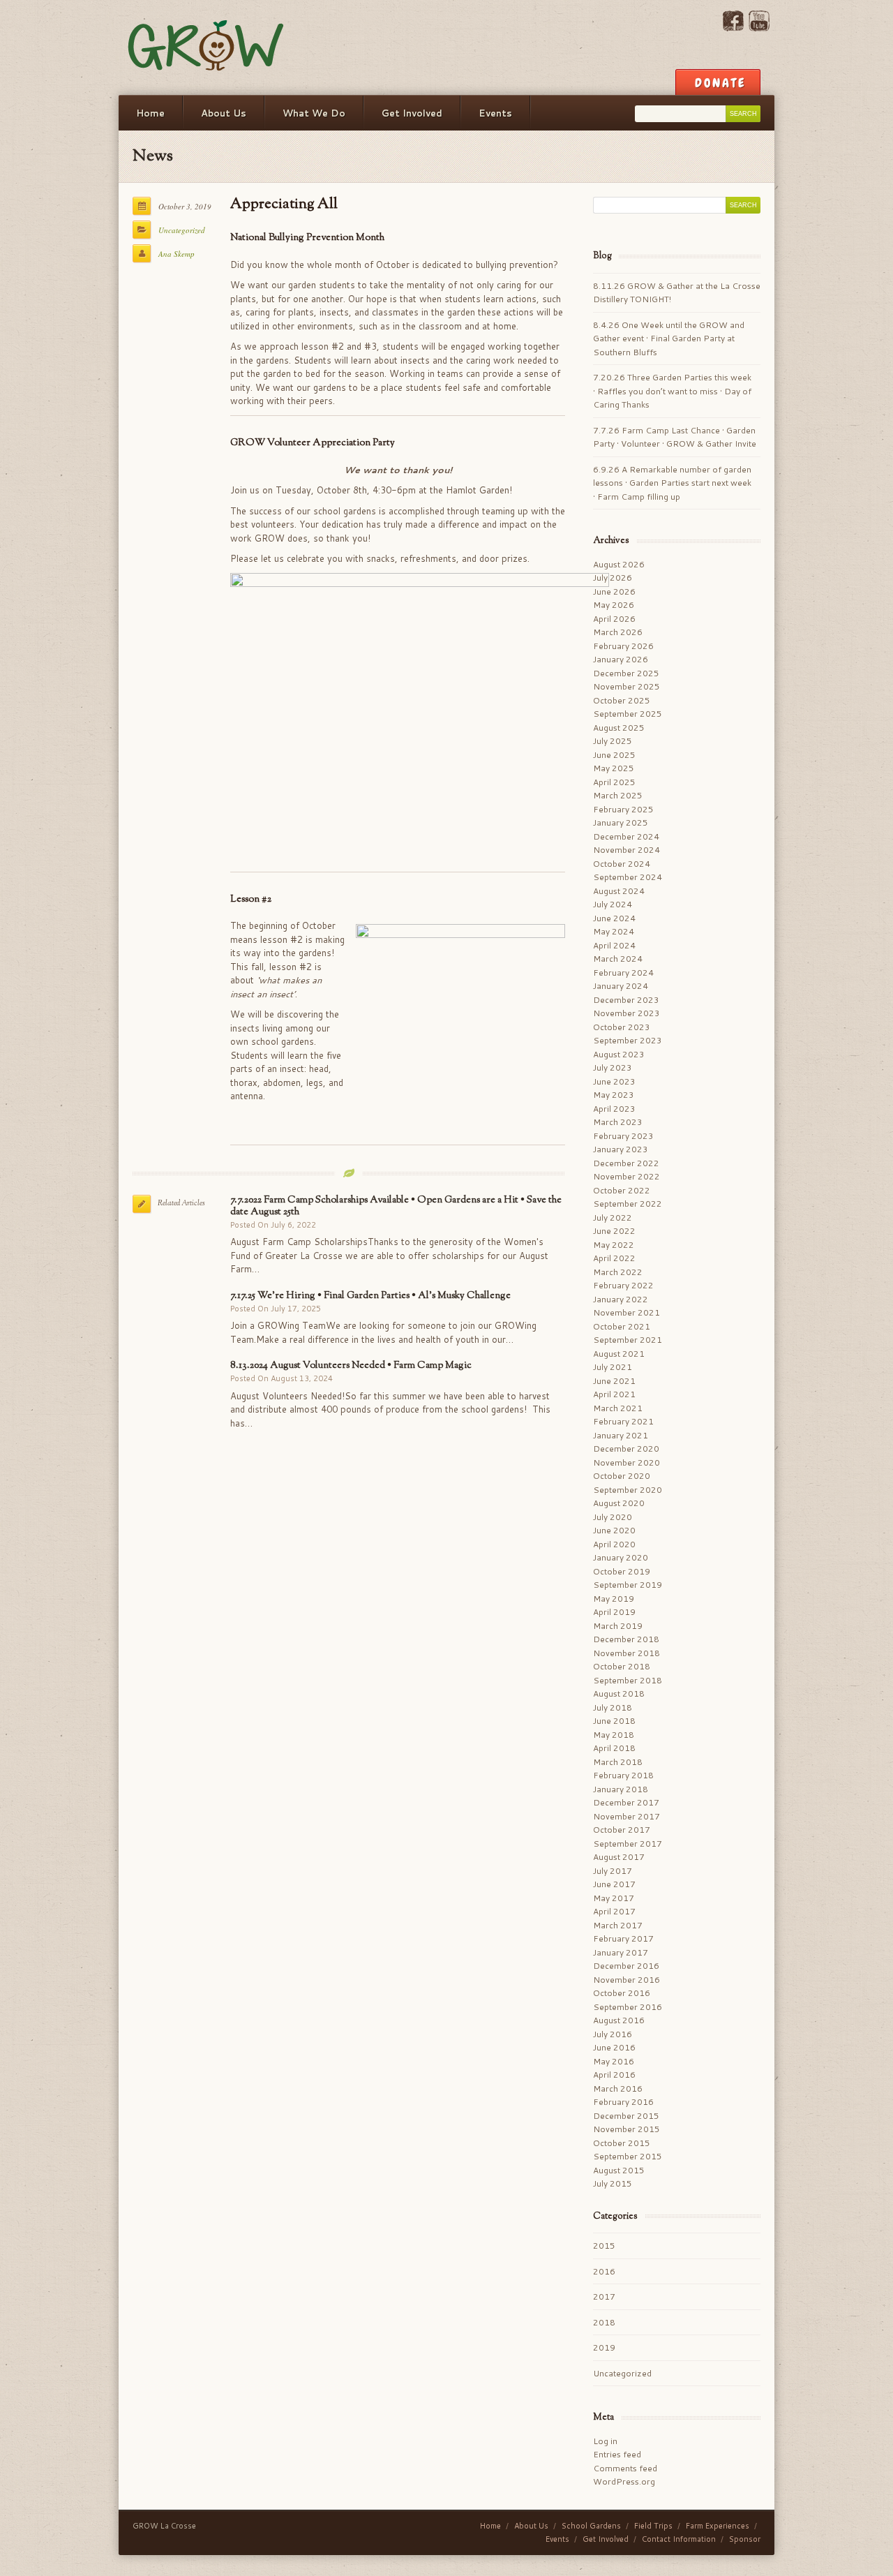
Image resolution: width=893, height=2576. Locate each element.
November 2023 (626, 1013)
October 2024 (622, 864)
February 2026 (623, 646)
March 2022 (618, 1272)
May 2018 (614, 1735)
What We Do (314, 113)
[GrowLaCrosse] (207, 47)
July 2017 (613, 1871)
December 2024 (626, 836)
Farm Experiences (718, 2526)
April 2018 (614, 1748)
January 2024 (621, 986)
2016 (604, 2271)
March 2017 (618, 1925)
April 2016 (614, 2075)
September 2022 (628, 1204)
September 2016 (628, 2007)
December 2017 (626, 1802)
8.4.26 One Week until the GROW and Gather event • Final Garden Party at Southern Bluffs (669, 338)
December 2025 (626, 673)
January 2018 (621, 1789)
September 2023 (628, 1040)
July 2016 (613, 2034)
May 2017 (614, 1898)
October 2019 (622, 1571)
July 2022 (613, 1218)
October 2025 (622, 700)
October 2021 (622, 1326)
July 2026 (613, 578)
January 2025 (621, 822)
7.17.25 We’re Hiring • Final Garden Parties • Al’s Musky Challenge (370, 1296)
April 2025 (614, 782)
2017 (604, 2296)
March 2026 (618, 632)
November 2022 (626, 1176)
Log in (605, 2441)
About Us (224, 113)
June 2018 (614, 1721)
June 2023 (614, 1081)
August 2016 (619, 2020)
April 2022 (614, 1258)
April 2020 (614, 1544)
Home (150, 113)
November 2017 (626, 1816)
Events (495, 113)
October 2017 (622, 1830)
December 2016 (626, 1966)
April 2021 (614, 1394)
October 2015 (622, 2143)
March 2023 (618, 1122)
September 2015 (628, 2156)
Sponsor (745, 2539)
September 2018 (628, 1680)
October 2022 (622, 1190)
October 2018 (622, 1666)
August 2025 (619, 728)
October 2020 (622, 1476)
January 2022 (621, 1299)
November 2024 (626, 850)
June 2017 (614, 1884)
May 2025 (614, 768)
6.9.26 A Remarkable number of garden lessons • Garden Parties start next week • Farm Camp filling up (672, 483)
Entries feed (617, 2454)
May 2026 (614, 605)
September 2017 (628, 1844)
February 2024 (623, 973)
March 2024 (618, 959)
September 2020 (628, 1490)
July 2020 (613, 1517)
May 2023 (614, 1095)
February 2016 (623, 2102)
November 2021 (626, 1312)
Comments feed (625, 2468)
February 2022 (623, 1285)
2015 (604, 2246)
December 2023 (626, 1000)
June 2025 (614, 755)
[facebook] (733, 28)
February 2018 (623, 1775)
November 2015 (626, 2129)
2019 (604, 2347)
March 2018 (618, 1762)
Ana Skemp (177, 254)
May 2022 (614, 1245)
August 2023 (619, 1054)
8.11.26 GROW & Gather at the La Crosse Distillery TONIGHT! (677, 293)
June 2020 (614, 1530)
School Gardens (591, 2526)
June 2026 (614, 591)
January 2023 (621, 1149)
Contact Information (679, 2539)
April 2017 (614, 1911)
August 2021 (619, 1354)
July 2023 (613, 1067)
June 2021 (614, 1381)
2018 (604, 2322)
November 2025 (626, 686)
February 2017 (623, 1938)
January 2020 (621, 1557)
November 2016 (626, 1980)
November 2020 (626, 1462)
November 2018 (626, 1653)
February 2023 (623, 1136)
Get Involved (412, 113)
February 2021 (623, 1421)
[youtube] (759, 28)
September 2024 (628, 877)
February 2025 (623, 809)
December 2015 (626, 2116)
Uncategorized (182, 230)
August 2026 (619, 564)
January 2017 (621, 1952)
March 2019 (618, 1626)
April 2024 (614, 945)
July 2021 (613, 1367)
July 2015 (613, 2183)
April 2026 (614, 619)
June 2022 (614, 1231)
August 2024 (619, 891)
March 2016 (618, 2089)
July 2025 (613, 741)
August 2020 (619, 1503)
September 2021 (628, 1340)
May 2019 (614, 1599)
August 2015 (619, 2170)
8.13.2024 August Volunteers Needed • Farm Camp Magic (351, 1365)
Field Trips (653, 2526)
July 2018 (613, 1707)
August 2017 (619, 1857)
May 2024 (614, 931)
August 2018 (619, 1693)
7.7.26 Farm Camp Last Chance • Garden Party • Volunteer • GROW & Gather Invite (675, 437)
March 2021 (618, 1408)
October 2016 (622, 1993)
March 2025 (618, 795)
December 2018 (626, 1639)
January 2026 (621, 659)
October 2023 (622, 1027)
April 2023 (614, 1109)
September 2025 (628, 714)
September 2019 (628, 1585)
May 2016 (614, 2061)
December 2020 (626, 1449)
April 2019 (614, 1612)
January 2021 (621, 1435)
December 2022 (626, 1163)
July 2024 (613, 904)
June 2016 (614, 2047)
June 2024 (614, 918)
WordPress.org (624, 2481)
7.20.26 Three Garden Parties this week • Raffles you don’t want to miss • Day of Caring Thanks (672, 391)
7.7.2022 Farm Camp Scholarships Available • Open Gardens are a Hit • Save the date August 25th (396, 1206)
